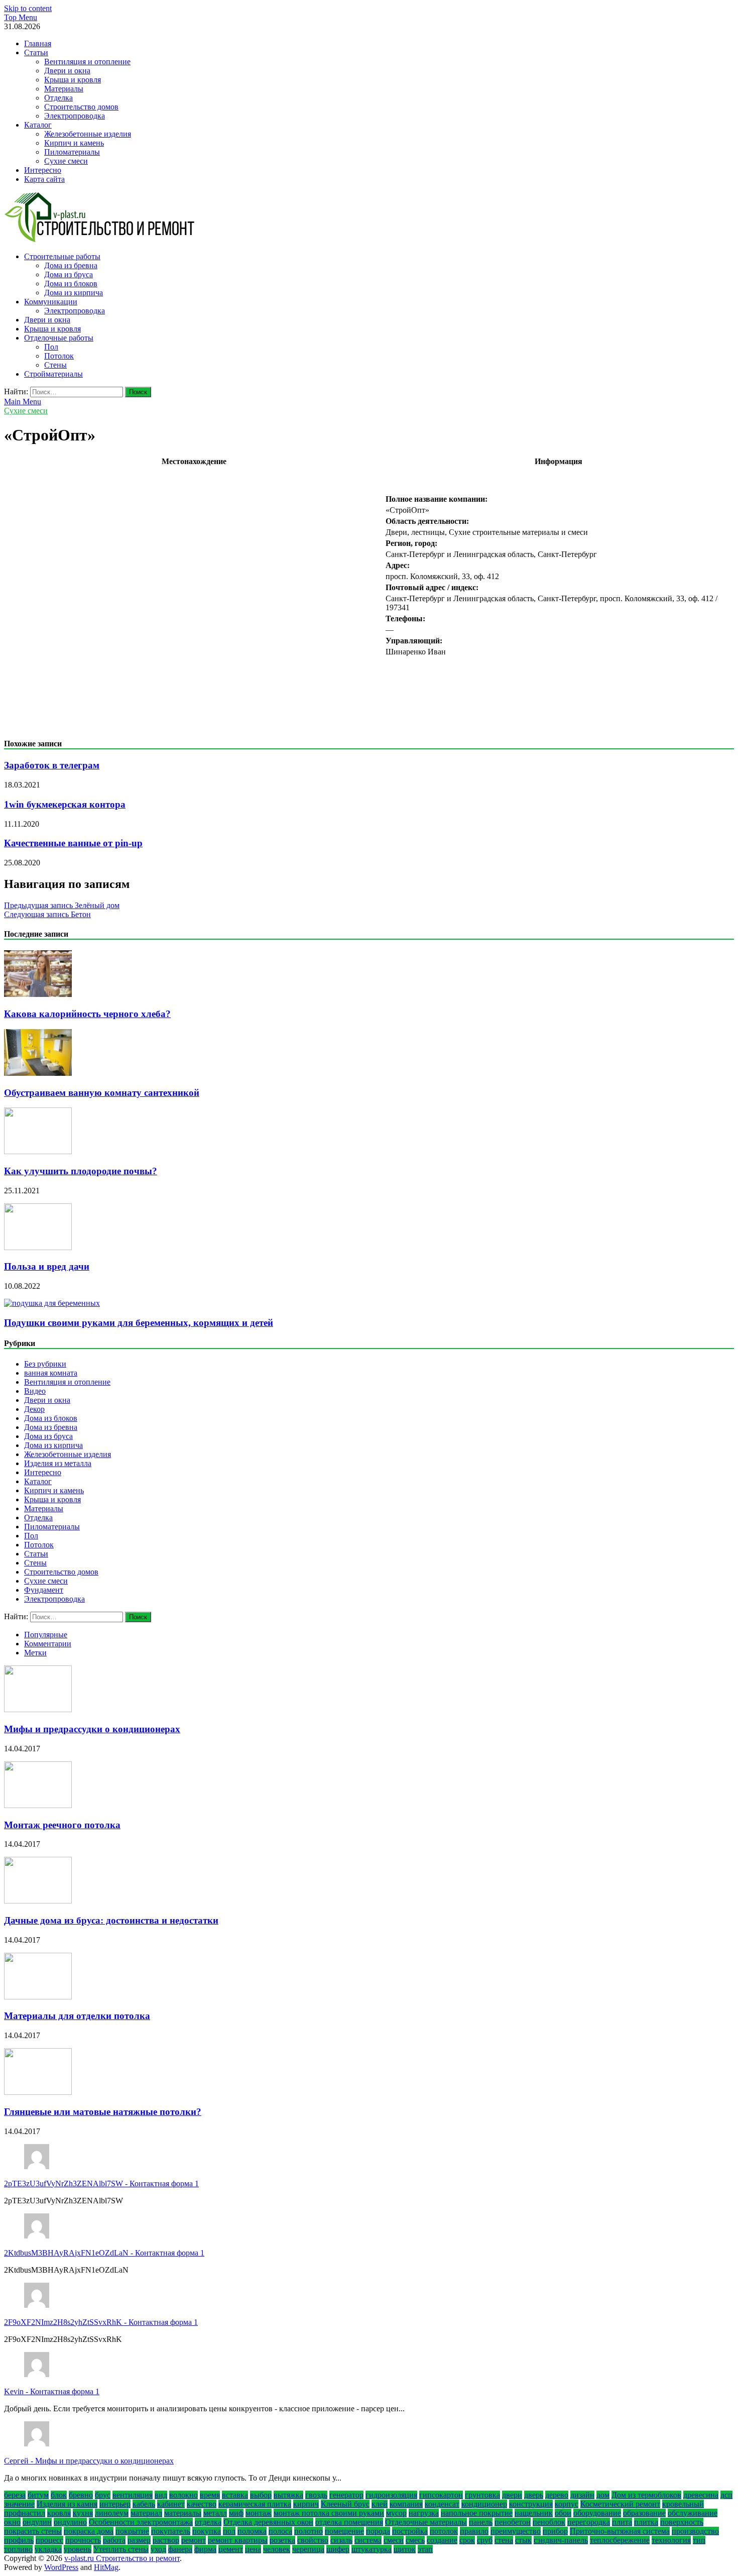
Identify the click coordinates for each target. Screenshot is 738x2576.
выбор (261, 2495)
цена (253, 2549)
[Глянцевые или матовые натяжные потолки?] (38, 2092)
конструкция (531, 2504)
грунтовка (482, 2495)
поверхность (682, 2522)
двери (512, 2495)
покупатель (171, 2531)
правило (474, 2531)
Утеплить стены (121, 2549)
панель (481, 2522)
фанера (180, 2549)
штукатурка (372, 2549)
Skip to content (28, 8)
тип (699, 2540)
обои (563, 2513)
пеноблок (549, 2522)
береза (15, 2495)
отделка (208, 2522)
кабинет (171, 2504)
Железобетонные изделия (88, 134)
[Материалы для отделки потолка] (38, 1997)
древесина (701, 2495)
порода (378, 2531)
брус (103, 2495)
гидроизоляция (391, 2495)
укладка (48, 2549)
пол (229, 2531)
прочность (83, 2540)
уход (158, 2549)
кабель (144, 2504)
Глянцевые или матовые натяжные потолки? (103, 2112)
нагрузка (424, 2513)
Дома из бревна (71, 265)
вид (161, 2495)
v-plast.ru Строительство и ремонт (122, 2558)
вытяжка (288, 2495)
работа (114, 2540)
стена (504, 2540)
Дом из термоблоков (646, 2495)
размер (139, 2540)
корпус (567, 2504)
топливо (18, 2549)
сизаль (341, 2540)
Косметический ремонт (620, 2504)
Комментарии (48, 1644)
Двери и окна (67, 71)
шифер (338, 2549)
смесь (415, 2540)
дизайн (582, 2495)
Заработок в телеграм (52, 765)
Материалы (64, 89)
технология (671, 2540)
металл (215, 2513)
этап (425, 2549)
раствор (166, 2540)
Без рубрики (45, 1364)
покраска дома (89, 2531)
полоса (280, 2531)
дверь (534, 2495)
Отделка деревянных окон (268, 2522)
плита (622, 2522)
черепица (308, 2549)
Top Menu (21, 17)
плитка (646, 2522)
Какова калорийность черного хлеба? (87, 1014)
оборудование (597, 2513)
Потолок (59, 356)
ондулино (70, 2522)
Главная (38, 43)
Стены (55, 365)
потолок (444, 2531)
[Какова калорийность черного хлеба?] (38, 994)
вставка (235, 2495)
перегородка (589, 2522)
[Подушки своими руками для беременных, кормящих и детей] (52, 1303)
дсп (726, 2495)
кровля (59, 2513)
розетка (282, 2540)
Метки (35, 1653)
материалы (183, 2513)
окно (12, 2522)
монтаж (259, 2513)
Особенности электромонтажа (141, 2522)
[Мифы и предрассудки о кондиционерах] (38, 1709)
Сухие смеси (66, 161)
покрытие (132, 2531)
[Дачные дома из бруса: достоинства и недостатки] (38, 1901)
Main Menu (23, 402)
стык (523, 2540)
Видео (35, 1391)
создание (442, 2540)
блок (59, 2495)
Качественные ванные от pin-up (73, 843)
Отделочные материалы (426, 2522)
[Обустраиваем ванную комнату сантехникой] (38, 1073)
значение (19, 2504)
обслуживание (693, 2513)
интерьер (115, 2504)
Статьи (36, 52)
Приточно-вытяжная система (620, 2531)
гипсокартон (441, 2495)
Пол (51, 347)
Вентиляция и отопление (87, 62)
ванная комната (51, 1373)
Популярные (46, 1635)
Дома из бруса (69, 274)
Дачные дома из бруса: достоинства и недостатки (111, 1920)
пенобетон (513, 2522)
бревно (81, 2495)
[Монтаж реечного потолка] (38, 1805)
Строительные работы (62, 256)
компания (406, 2504)
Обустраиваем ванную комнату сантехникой (102, 1093)
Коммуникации (51, 302)
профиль (19, 2540)
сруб (485, 2540)
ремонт (194, 2540)
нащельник (534, 2513)
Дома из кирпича (74, 293)
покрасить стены (33, 2531)
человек (277, 2549)
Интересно (43, 170)
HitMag (106, 2567)
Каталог (38, 125)
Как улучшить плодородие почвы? (81, 1171)
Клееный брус (345, 2504)
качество (202, 2504)
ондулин (37, 2522)
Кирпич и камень (74, 143)
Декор (34, 1409)
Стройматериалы (53, 374)
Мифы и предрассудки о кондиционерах (92, 1729)
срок (467, 2540)
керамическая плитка (255, 2504)
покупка (207, 2531)
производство (695, 2531)
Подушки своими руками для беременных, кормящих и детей (139, 1323)
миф (236, 2513)
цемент (231, 2549)
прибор (555, 2531)
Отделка (58, 98)
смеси (394, 2540)
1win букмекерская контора (65, 804)
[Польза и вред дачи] (38, 1247)
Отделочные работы (59, 338)
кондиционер (484, 2504)
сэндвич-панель (561, 2540)
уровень (78, 2549)
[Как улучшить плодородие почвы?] (38, 1151)
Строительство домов (81, 107)
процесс (49, 2540)
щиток (405, 2549)
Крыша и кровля (73, 80)
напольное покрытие (477, 2513)
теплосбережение (620, 2540)
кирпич (306, 2504)
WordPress (61, 2567)
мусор (396, 2513)
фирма (205, 2549)
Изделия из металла (58, 1463)
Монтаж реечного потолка (62, 1825)
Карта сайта (44, 179)
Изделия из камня (67, 2504)
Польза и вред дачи (47, 1266)
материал (146, 2513)
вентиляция (133, 2495)
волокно (183, 2495)
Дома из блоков (71, 284)
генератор (346, 2495)
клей (380, 2504)
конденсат (442, 2504)
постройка (410, 2531)
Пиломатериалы (72, 152)
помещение (344, 2531)
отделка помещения (349, 2522)
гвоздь (316, 2495)
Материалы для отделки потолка (77, 2016)
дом (603, 2495)
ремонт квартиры (238, 2540)
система (368, 2540)
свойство (313, 2540)
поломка (252, 2531)
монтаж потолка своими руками (329, 2513)
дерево (557, 2495)
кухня (83, 2513)
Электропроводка (75, 116)
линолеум (112, 2513)
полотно (309, 2531)
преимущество (516, 2531)
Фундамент (44, 1590)
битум (38, 2495)
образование (644, 2513)
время (210, 2495)
